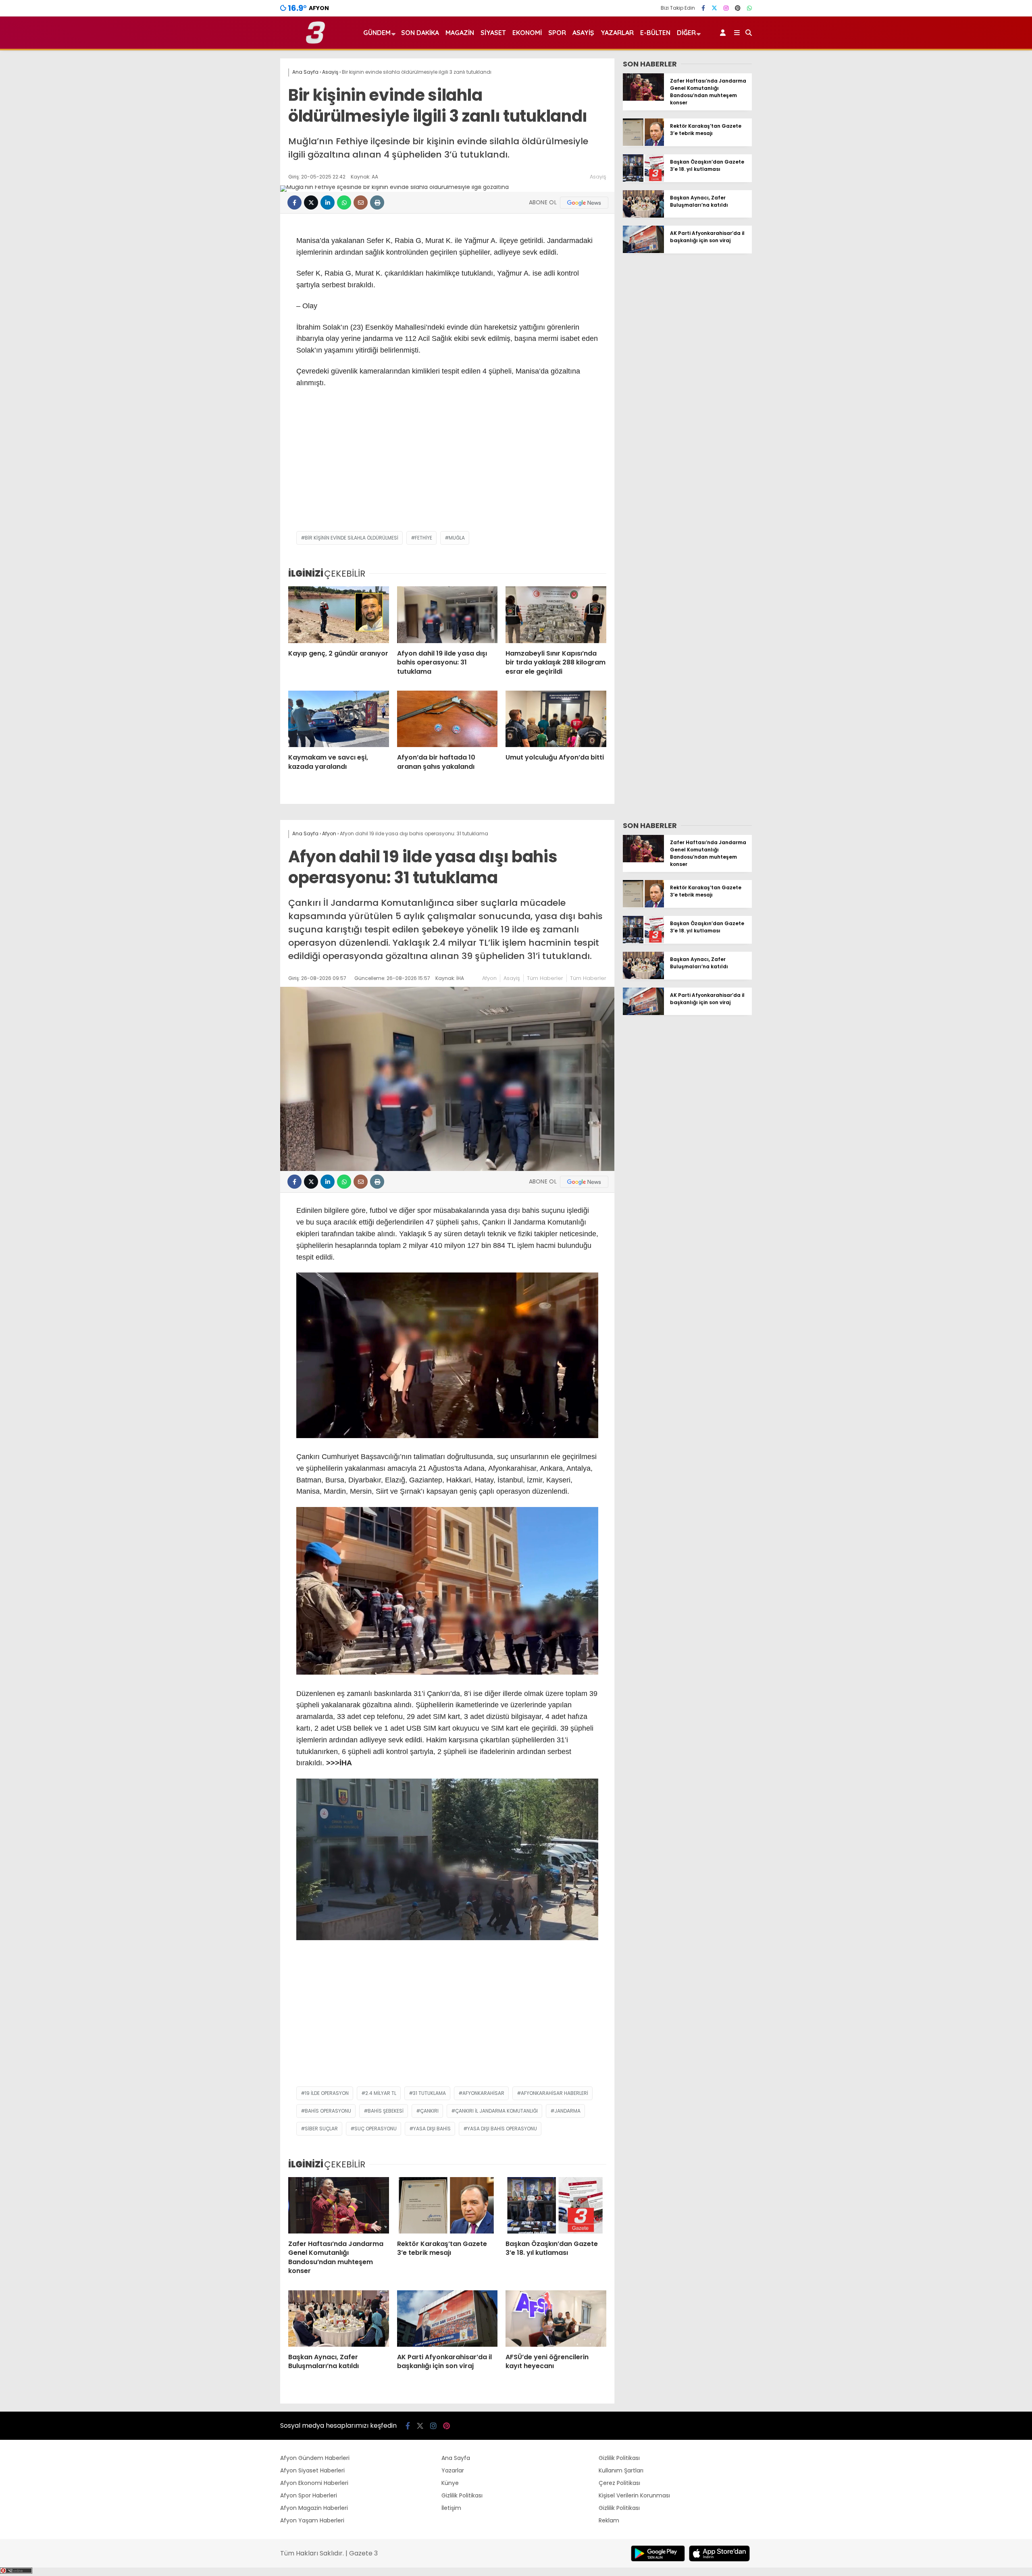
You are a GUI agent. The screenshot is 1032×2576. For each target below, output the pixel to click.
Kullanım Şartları (621, 2470)
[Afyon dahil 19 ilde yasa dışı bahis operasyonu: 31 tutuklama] (447, 614)
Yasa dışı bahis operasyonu (502, 2129)
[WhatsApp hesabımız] (749, 8)
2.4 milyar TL (381, 2093)
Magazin (460, 33)
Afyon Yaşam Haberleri (312, 2520)
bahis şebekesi (386, 2111)
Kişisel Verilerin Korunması (634, 2495)
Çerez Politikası (619, 2483)
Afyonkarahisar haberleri (554, 2093)
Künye (450, 2483)
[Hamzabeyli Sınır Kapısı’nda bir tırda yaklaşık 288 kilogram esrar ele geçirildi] (556, 614)
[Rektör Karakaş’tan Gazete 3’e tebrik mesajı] (643, 144)
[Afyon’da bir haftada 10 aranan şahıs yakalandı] (447, 719)
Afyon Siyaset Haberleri (312, 2470)
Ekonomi (527, 33)
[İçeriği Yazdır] (377, 202)
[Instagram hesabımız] (726, 8)
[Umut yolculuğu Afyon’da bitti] (556, 719)
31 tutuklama (429, 2093)
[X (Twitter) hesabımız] (714, 8)
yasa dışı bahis (432, 2129)
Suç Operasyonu (376, 2129)
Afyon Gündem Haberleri (315, 2458)
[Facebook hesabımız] (703, 8)
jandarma (567, 2111)
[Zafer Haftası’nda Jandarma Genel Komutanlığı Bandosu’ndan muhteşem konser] (643, 99)
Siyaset (493, 33)
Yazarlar (617, 33)
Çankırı (429, 2111)
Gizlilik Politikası (462, 2495)
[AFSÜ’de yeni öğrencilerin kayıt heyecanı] (556, 2319)
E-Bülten (655, 33)
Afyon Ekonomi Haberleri (314, 2483)
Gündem (377, 33)
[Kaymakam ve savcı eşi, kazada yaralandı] (339, 719)
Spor (557, 33)
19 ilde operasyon (327, 2093)
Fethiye (423, 538)
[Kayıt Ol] (724, 33)
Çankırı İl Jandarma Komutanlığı (496, 2111)
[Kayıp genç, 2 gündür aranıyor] (339, 614)
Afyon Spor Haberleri (309, 2495)
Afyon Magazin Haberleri (314, 2508)
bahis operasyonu (328, 2111)
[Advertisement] (447, 467)
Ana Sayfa (456, 2458)
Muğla (457, 538)
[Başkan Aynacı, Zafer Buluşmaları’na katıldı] (643, 216)
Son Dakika (420, 33)
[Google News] (584, 203)
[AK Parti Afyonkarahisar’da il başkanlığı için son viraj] (643, 251)
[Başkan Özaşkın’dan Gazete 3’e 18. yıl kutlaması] (643, 180)
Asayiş (583, 33)
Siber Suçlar (321, 2129)
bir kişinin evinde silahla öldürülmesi (352, 538)
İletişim (451, 2508)
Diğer (686, 33)
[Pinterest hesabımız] (738, 8)
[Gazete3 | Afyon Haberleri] (315, 42)
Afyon (489, 978)
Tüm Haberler (545, 978)
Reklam (609, 2520)
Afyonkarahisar (483, 2093)
